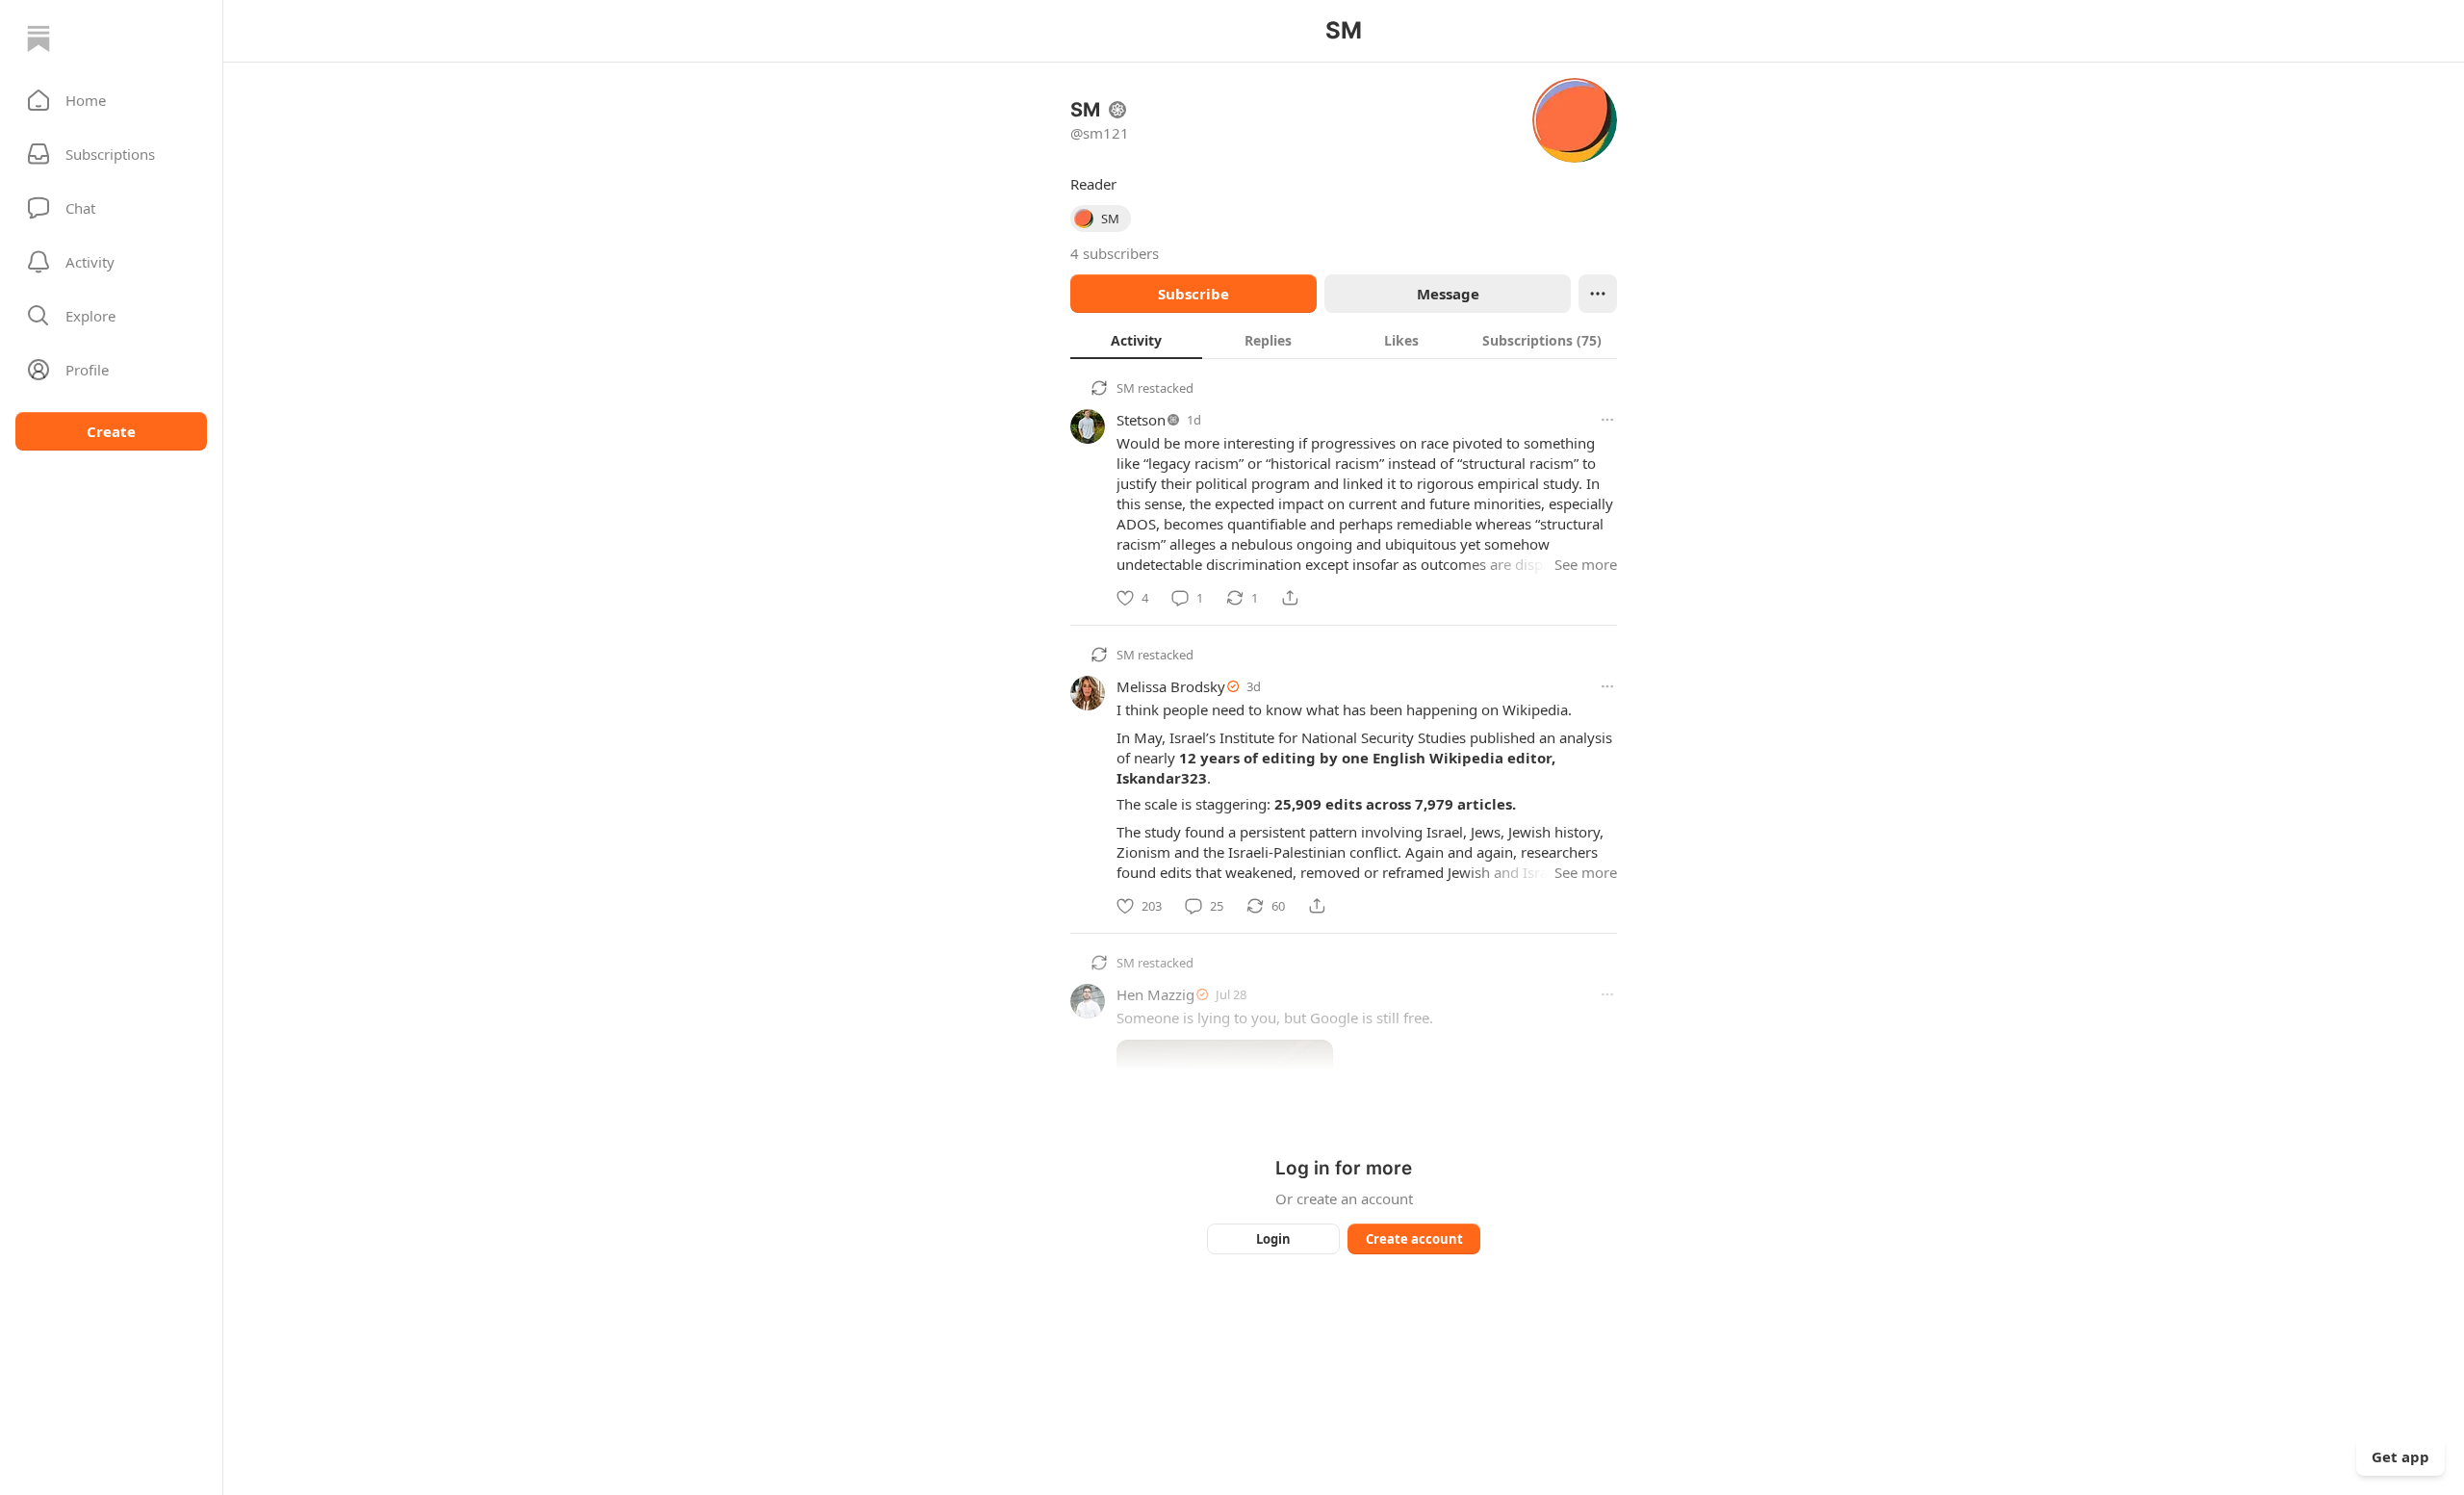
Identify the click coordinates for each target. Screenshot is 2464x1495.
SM (1126, 388)
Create (111, 431)
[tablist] (1344, 340)
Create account (1414, 1239)
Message (1448, 294)
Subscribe (1193, 294)
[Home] (38, 39)
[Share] (1290, 598)
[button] (111, 100)
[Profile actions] (1598, 294)
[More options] (1607, 420)
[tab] (1136, 340)
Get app (2400, 1456)
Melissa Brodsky (1171, 686)
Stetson (1141, 420)
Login (1273, 1239)
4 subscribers (1115, 253)
